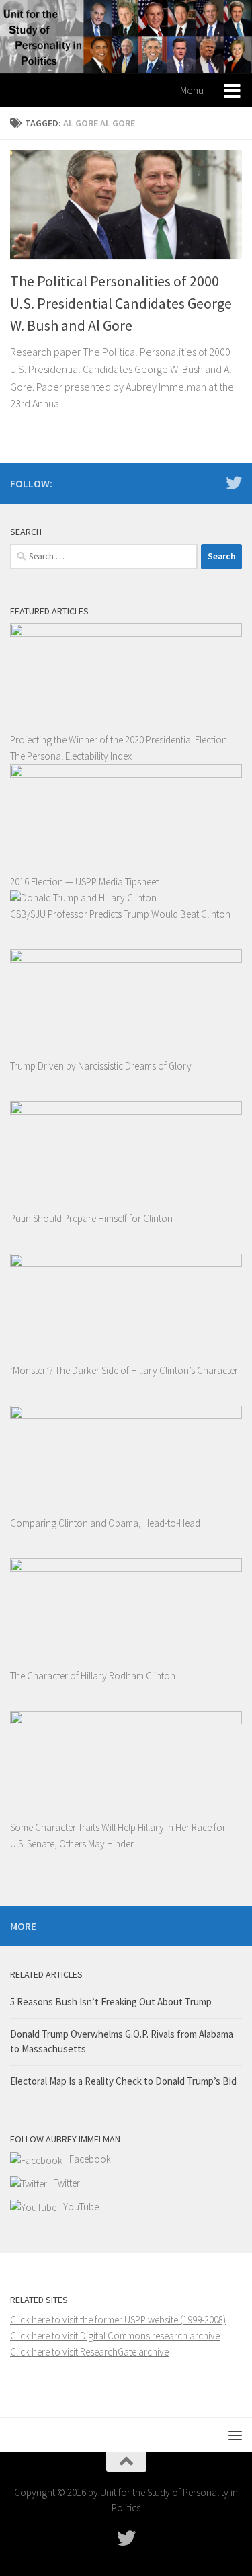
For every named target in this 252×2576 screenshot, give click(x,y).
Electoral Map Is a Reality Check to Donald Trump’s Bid (123, 2081)
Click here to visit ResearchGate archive (89, 2352)
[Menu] (235, 2435)
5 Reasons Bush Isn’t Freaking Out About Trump (111, 2002)
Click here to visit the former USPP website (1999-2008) (118, 2320)
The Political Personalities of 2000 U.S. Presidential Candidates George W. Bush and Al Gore (121, 303)
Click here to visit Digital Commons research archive (115, 2336)
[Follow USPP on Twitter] (234, 483)
